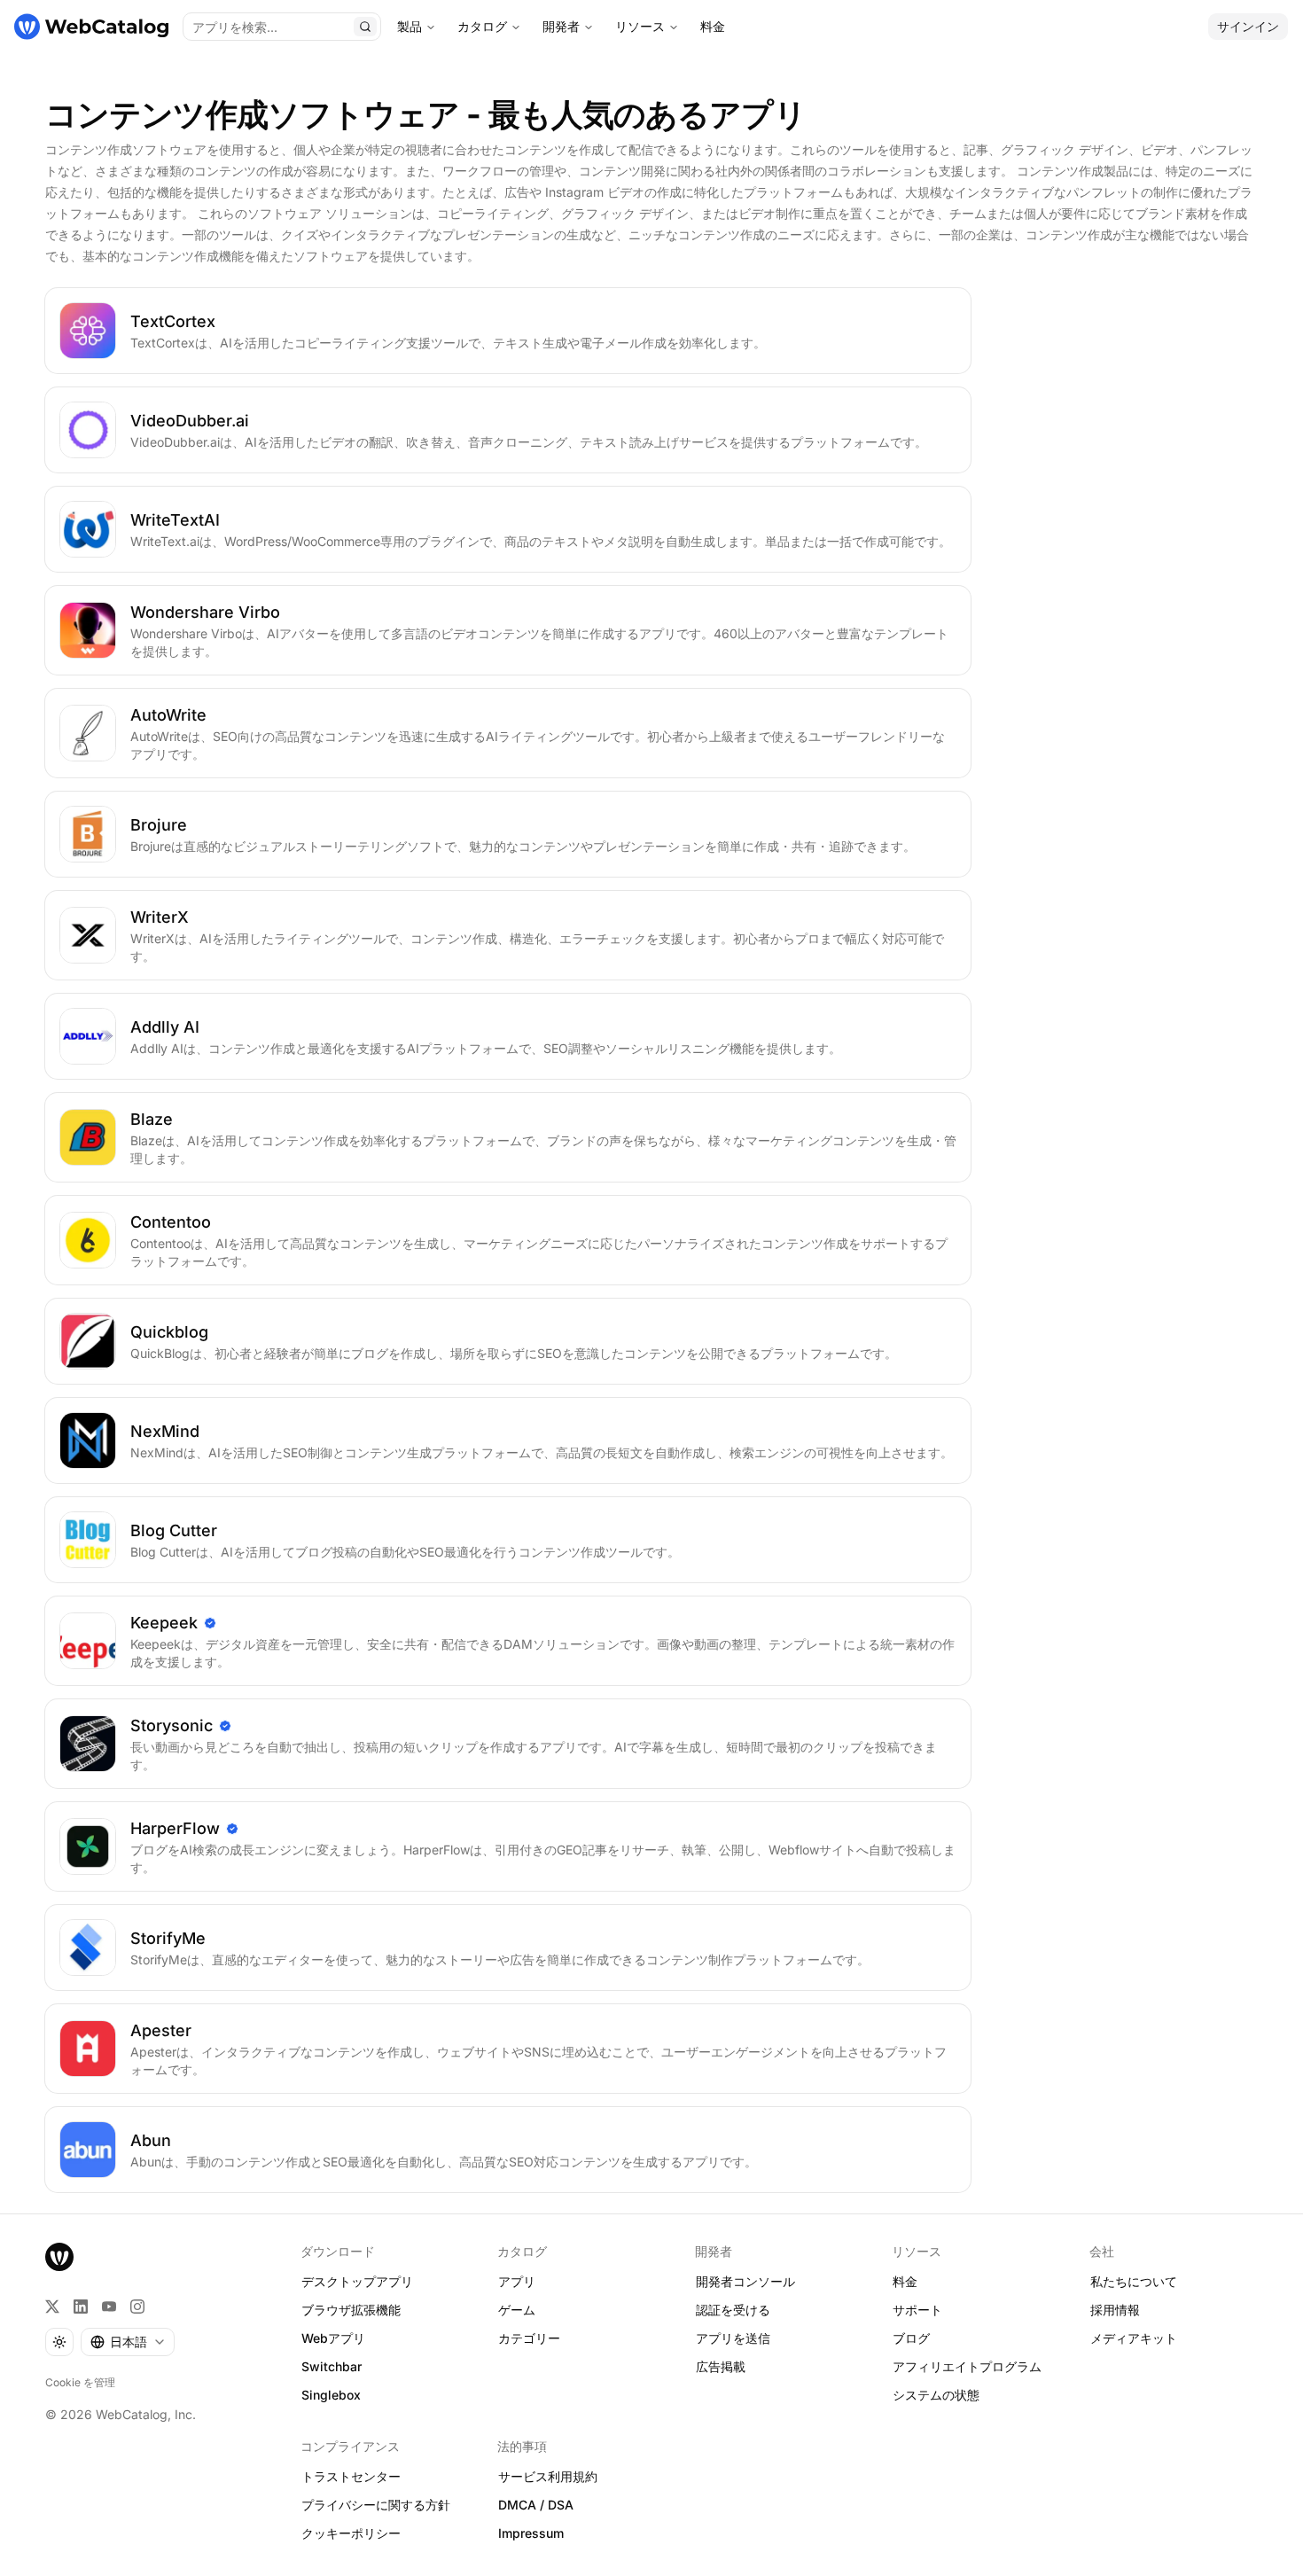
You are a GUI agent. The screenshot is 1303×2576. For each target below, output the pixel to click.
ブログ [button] (911, 2338)
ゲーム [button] (517, 2310)
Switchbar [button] (332, 2366)
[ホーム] (91, 27)
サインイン (1248, 26)
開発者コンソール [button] (745, 2281)
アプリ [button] (517, 2281)
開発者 (561, 26)
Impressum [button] (531, 2533)
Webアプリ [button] (333, 2338)
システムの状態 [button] (936, 2395)
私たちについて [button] (1134, 2281)
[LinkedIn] (81, 2307)
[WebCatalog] (59, 2257)
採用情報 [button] (1115, 2310)
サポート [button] (917, 2310)
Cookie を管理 (80, 2382)
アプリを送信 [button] (733, 2338)
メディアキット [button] (1134, 2338)
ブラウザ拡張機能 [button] (351, 2310)
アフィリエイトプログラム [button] (967, 2366)
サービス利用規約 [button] (548, 2476)
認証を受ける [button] (733, 2310)
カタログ (482, 26)
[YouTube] (109, 2307)
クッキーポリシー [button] (351, 2533)
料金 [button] (905, 2281)
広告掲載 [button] (721, 2366)
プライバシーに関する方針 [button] (376, 2505)
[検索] (365, 27)
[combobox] (128, 2342)
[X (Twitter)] (52, 2307)
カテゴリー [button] (529, 2338)
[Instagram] (137, 2307)
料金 (713, 26)
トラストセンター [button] (351, 2476)
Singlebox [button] (331, 2395)
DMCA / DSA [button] (536, 2505)
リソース (640, 26)
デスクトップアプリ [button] (357, 2281)
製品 (410, 26)
